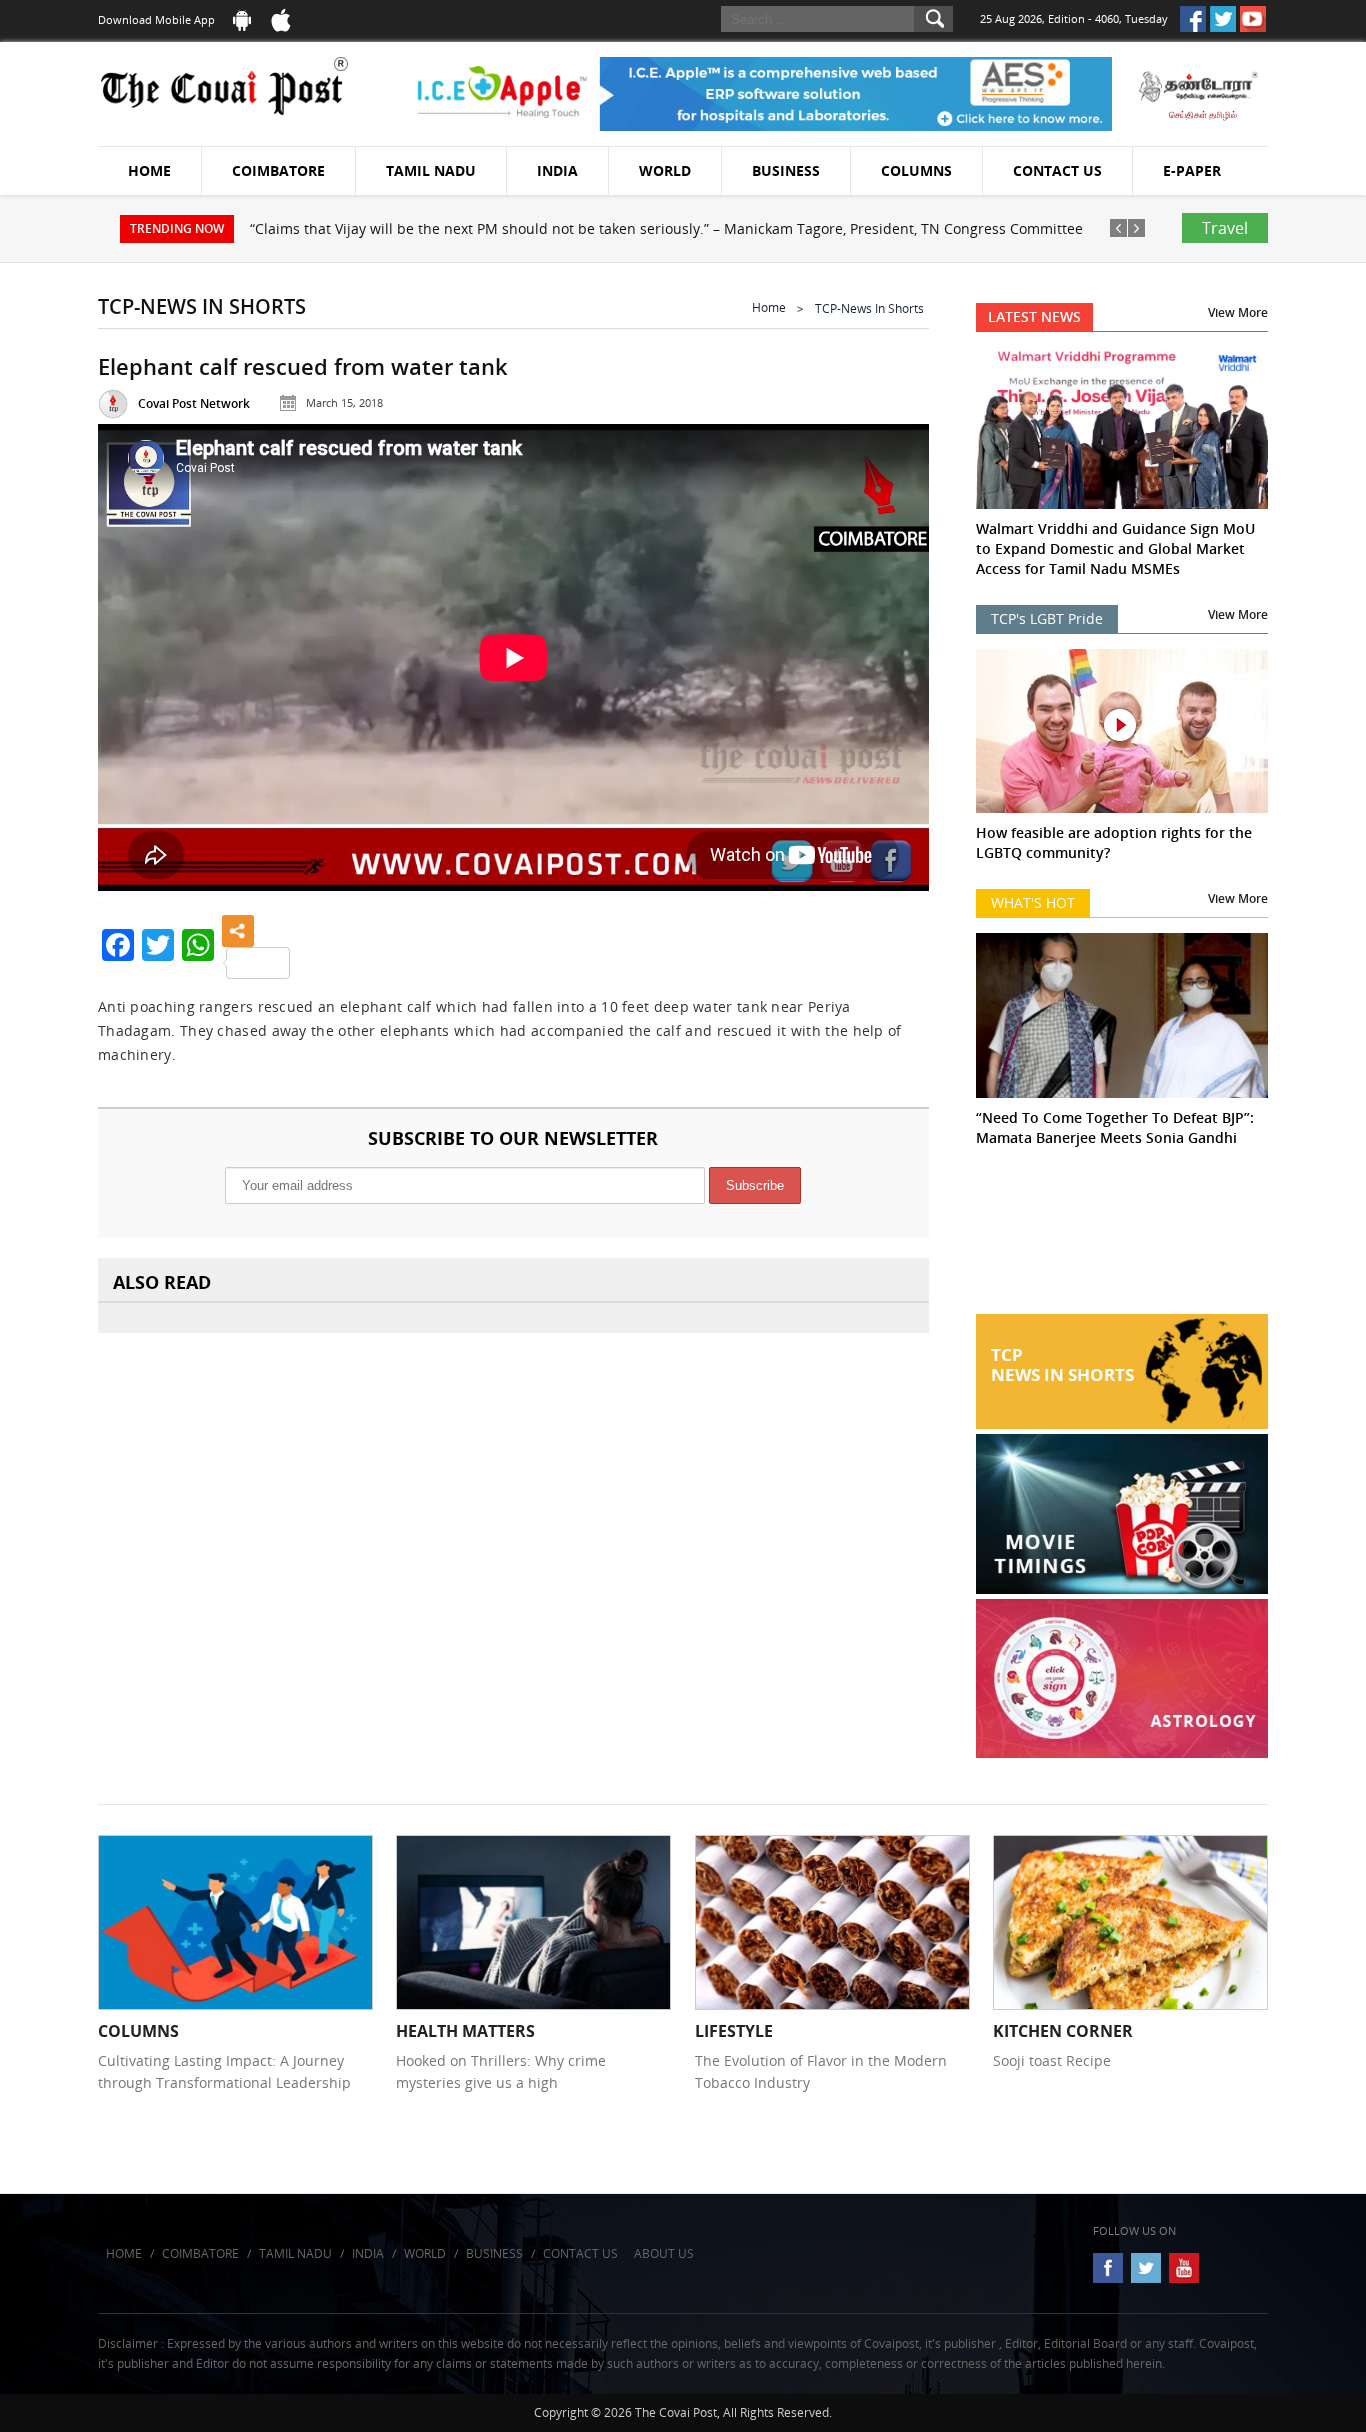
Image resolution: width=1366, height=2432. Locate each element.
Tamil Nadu (431, 170)
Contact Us (1057, 170)
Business (786, 170)
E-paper (1192, 170)
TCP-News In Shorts (869, 308)
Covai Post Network (194, 403)
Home (149, 170)
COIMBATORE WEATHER (1122, 1239)
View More (1238, 312)
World (665, 170)
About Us (664, 2253)
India (557, 170)
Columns (916, 170)
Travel (1225, 228)
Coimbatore (278, 170)
